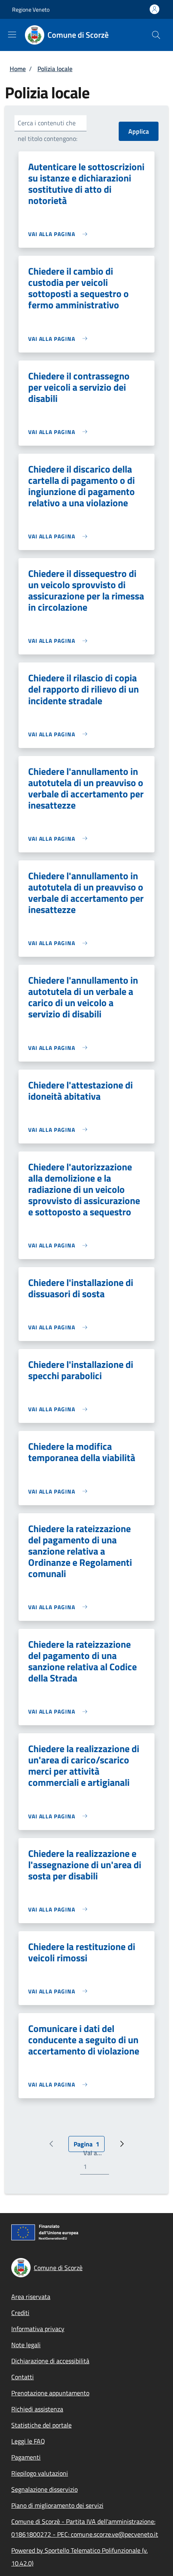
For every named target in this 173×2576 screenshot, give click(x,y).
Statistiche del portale (41, 2425)
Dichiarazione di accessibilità (50, 2361)
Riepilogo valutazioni (40, 2473)
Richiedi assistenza (37, 2409)
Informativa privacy (38, 2329)
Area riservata (31, 2297)
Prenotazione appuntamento (50, 2393)
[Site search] (156, 35)
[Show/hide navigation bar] (12, 35)
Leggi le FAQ (28, 2441)
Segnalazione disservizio (44, 2489)
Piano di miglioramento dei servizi (57, 2505)
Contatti (23, 2377)
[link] (60, 234)
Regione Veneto (31, 9)
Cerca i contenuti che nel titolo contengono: (47, 131)
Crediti (20, 2313)
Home (18, 69)
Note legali (26, 2345)
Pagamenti (26, 2457)
